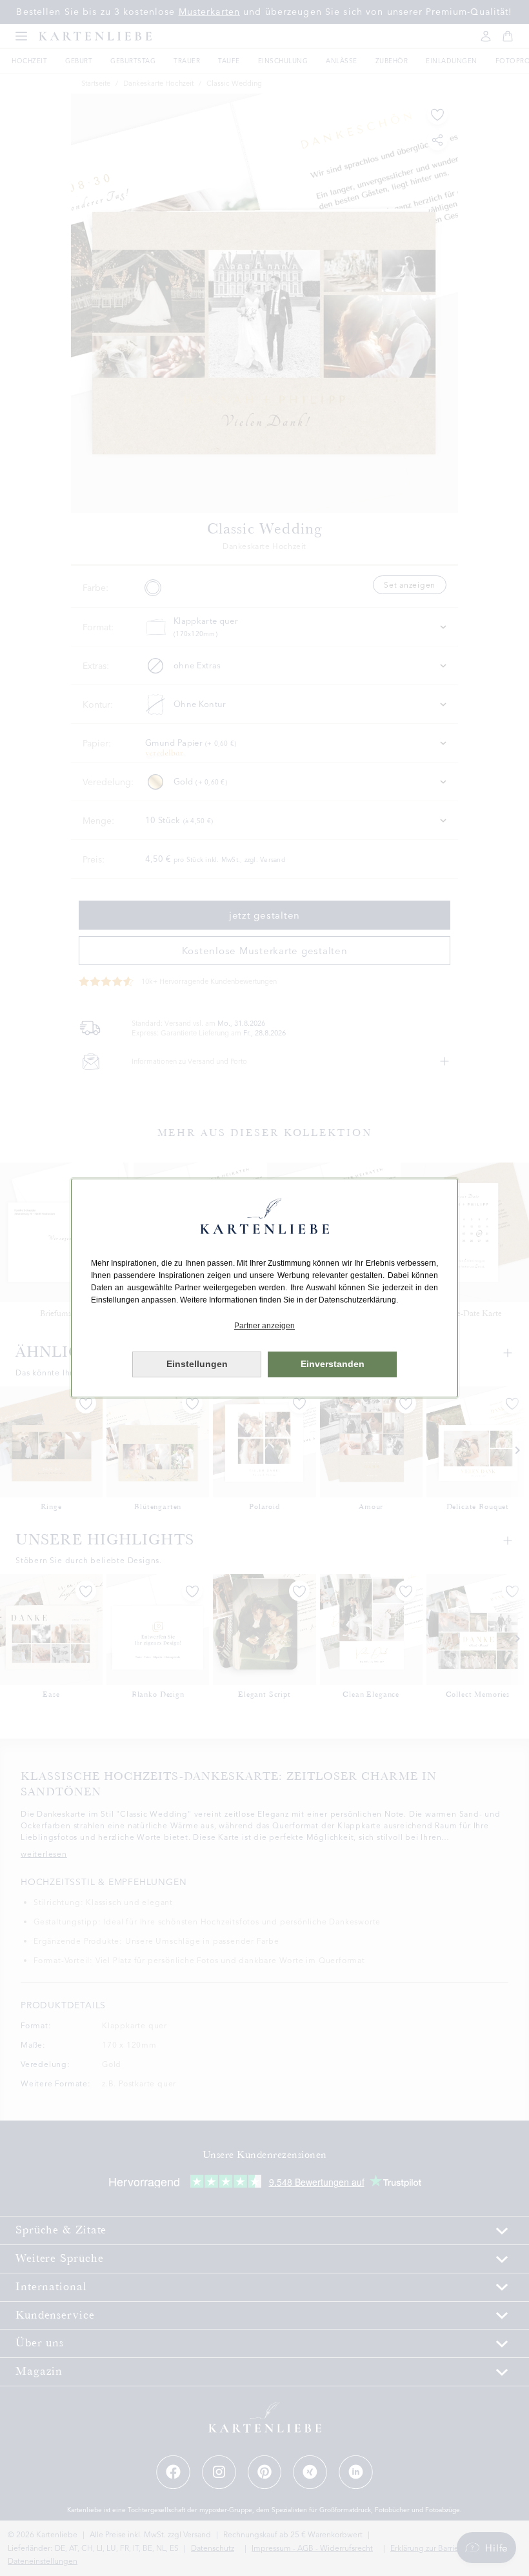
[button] (264, 1326)
